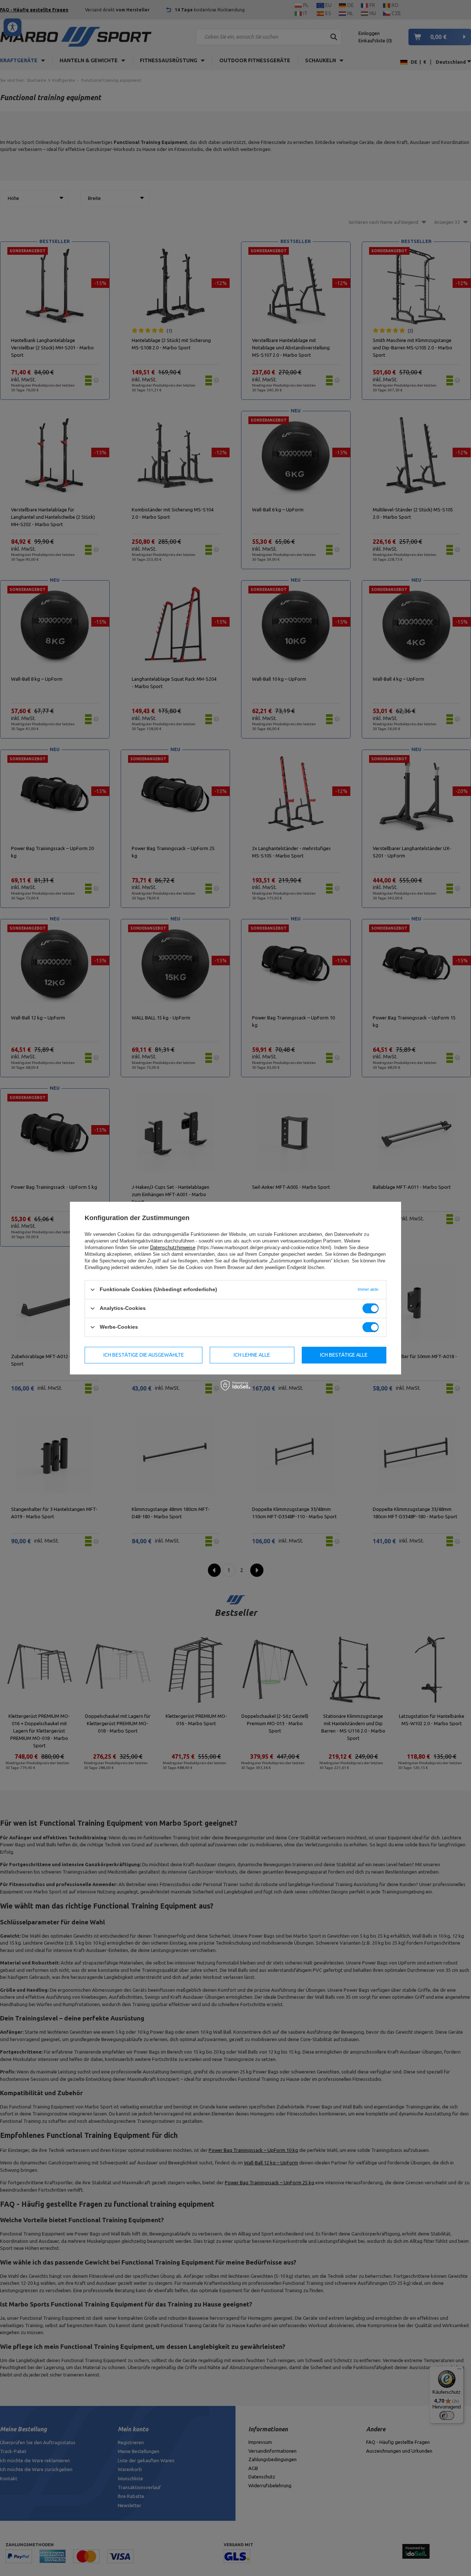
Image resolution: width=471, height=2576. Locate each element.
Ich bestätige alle (344, 1355)
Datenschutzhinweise (173, 1248)
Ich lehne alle (252, 1355)
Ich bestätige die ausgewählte (144, 1355)
